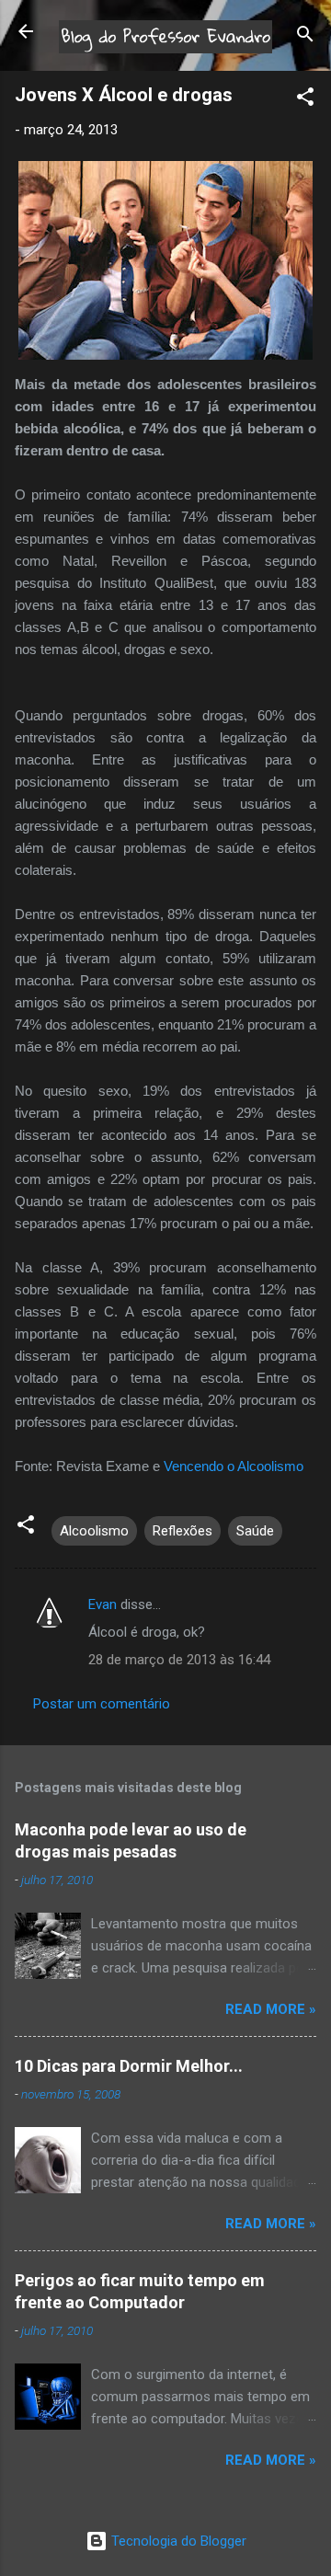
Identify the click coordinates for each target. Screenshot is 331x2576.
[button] (305, 100)
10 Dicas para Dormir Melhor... (129, 2066)
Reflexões (183, 1531)
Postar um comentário (102, 1704)
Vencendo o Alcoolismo (234, 1466)
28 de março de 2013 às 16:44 (179, 1660)
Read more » (271, 2009)
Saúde (255, 1531)
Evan (103, 1604)
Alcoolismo (94, 1531)
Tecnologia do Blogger (177, 2541)
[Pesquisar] (305, 37)
